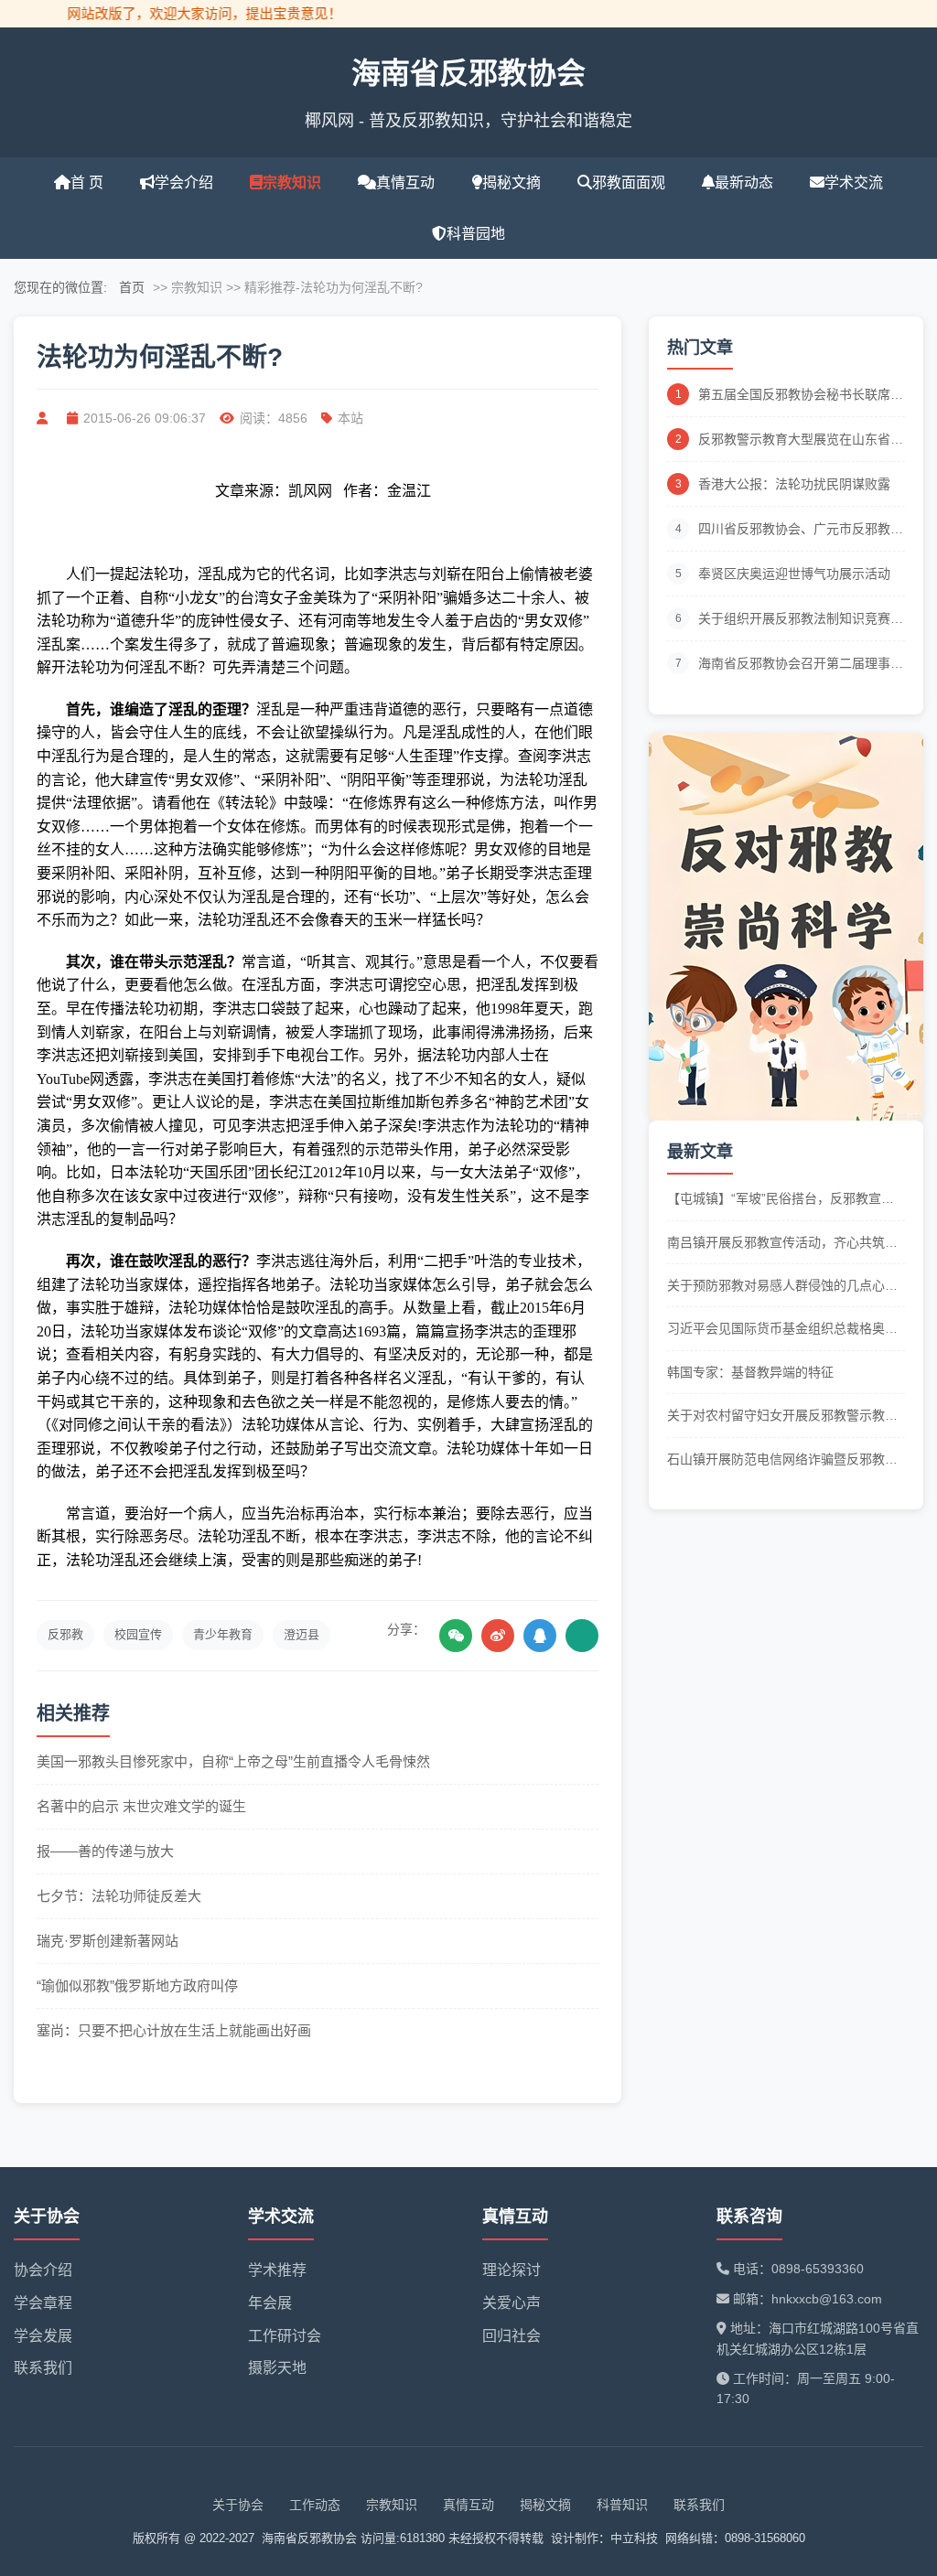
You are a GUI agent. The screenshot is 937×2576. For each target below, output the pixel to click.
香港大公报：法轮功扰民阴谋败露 (794, 484)
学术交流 (854, 182)
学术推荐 (277, 2270)
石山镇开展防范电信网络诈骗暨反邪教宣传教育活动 (782, 1460)
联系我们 (43, 2368)
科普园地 (476, 234)
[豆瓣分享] (582, 1636)
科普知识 (622, 2505)
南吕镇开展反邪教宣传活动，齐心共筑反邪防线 (782, 1244)
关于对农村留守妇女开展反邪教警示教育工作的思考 (782, 1417)
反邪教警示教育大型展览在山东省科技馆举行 (801, 440)
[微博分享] (498, 1636)
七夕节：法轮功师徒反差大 (119, 1896)
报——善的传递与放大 (105, 1851)
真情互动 (405, 182)
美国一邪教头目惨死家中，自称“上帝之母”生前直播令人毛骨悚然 (233, 1761)
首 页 (87, 182)
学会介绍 (184, 182)
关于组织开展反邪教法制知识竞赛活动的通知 (801, 620)
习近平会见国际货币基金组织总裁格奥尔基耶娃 (782, 1330)
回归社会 (512, 2336)
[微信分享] (456, 1636)
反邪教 (65, 1634)
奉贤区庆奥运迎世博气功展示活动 (794, 574)
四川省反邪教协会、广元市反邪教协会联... (801, 530)
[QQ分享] (540, 1636)
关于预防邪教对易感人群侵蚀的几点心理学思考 (782, 1287)
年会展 (270, 2303)
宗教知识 (292, 182)
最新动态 (744, 182)
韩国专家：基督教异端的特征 (750, 1372)
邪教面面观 (629, 182)
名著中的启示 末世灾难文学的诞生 (141, 1806)
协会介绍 (43, 2270)
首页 (132, 287)
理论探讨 (512, 2270)
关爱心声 (512, 2303)
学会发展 (43, 2336)
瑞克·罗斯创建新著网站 (108, 1941)
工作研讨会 (285, 2336)
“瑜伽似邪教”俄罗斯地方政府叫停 (137, 1986)
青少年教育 (223, 1634)
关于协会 (238, 2505)
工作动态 (315, 2505)
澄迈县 (302, 1634)
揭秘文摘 (512, 182)
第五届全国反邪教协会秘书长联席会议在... (801, 396)
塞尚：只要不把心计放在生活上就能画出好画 (174, 2030)
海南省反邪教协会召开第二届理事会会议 (801, 665)
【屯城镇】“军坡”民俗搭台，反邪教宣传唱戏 (781, 1200)
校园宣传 (138, 1634)
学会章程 (43, 2303)
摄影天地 (277, 2368)
